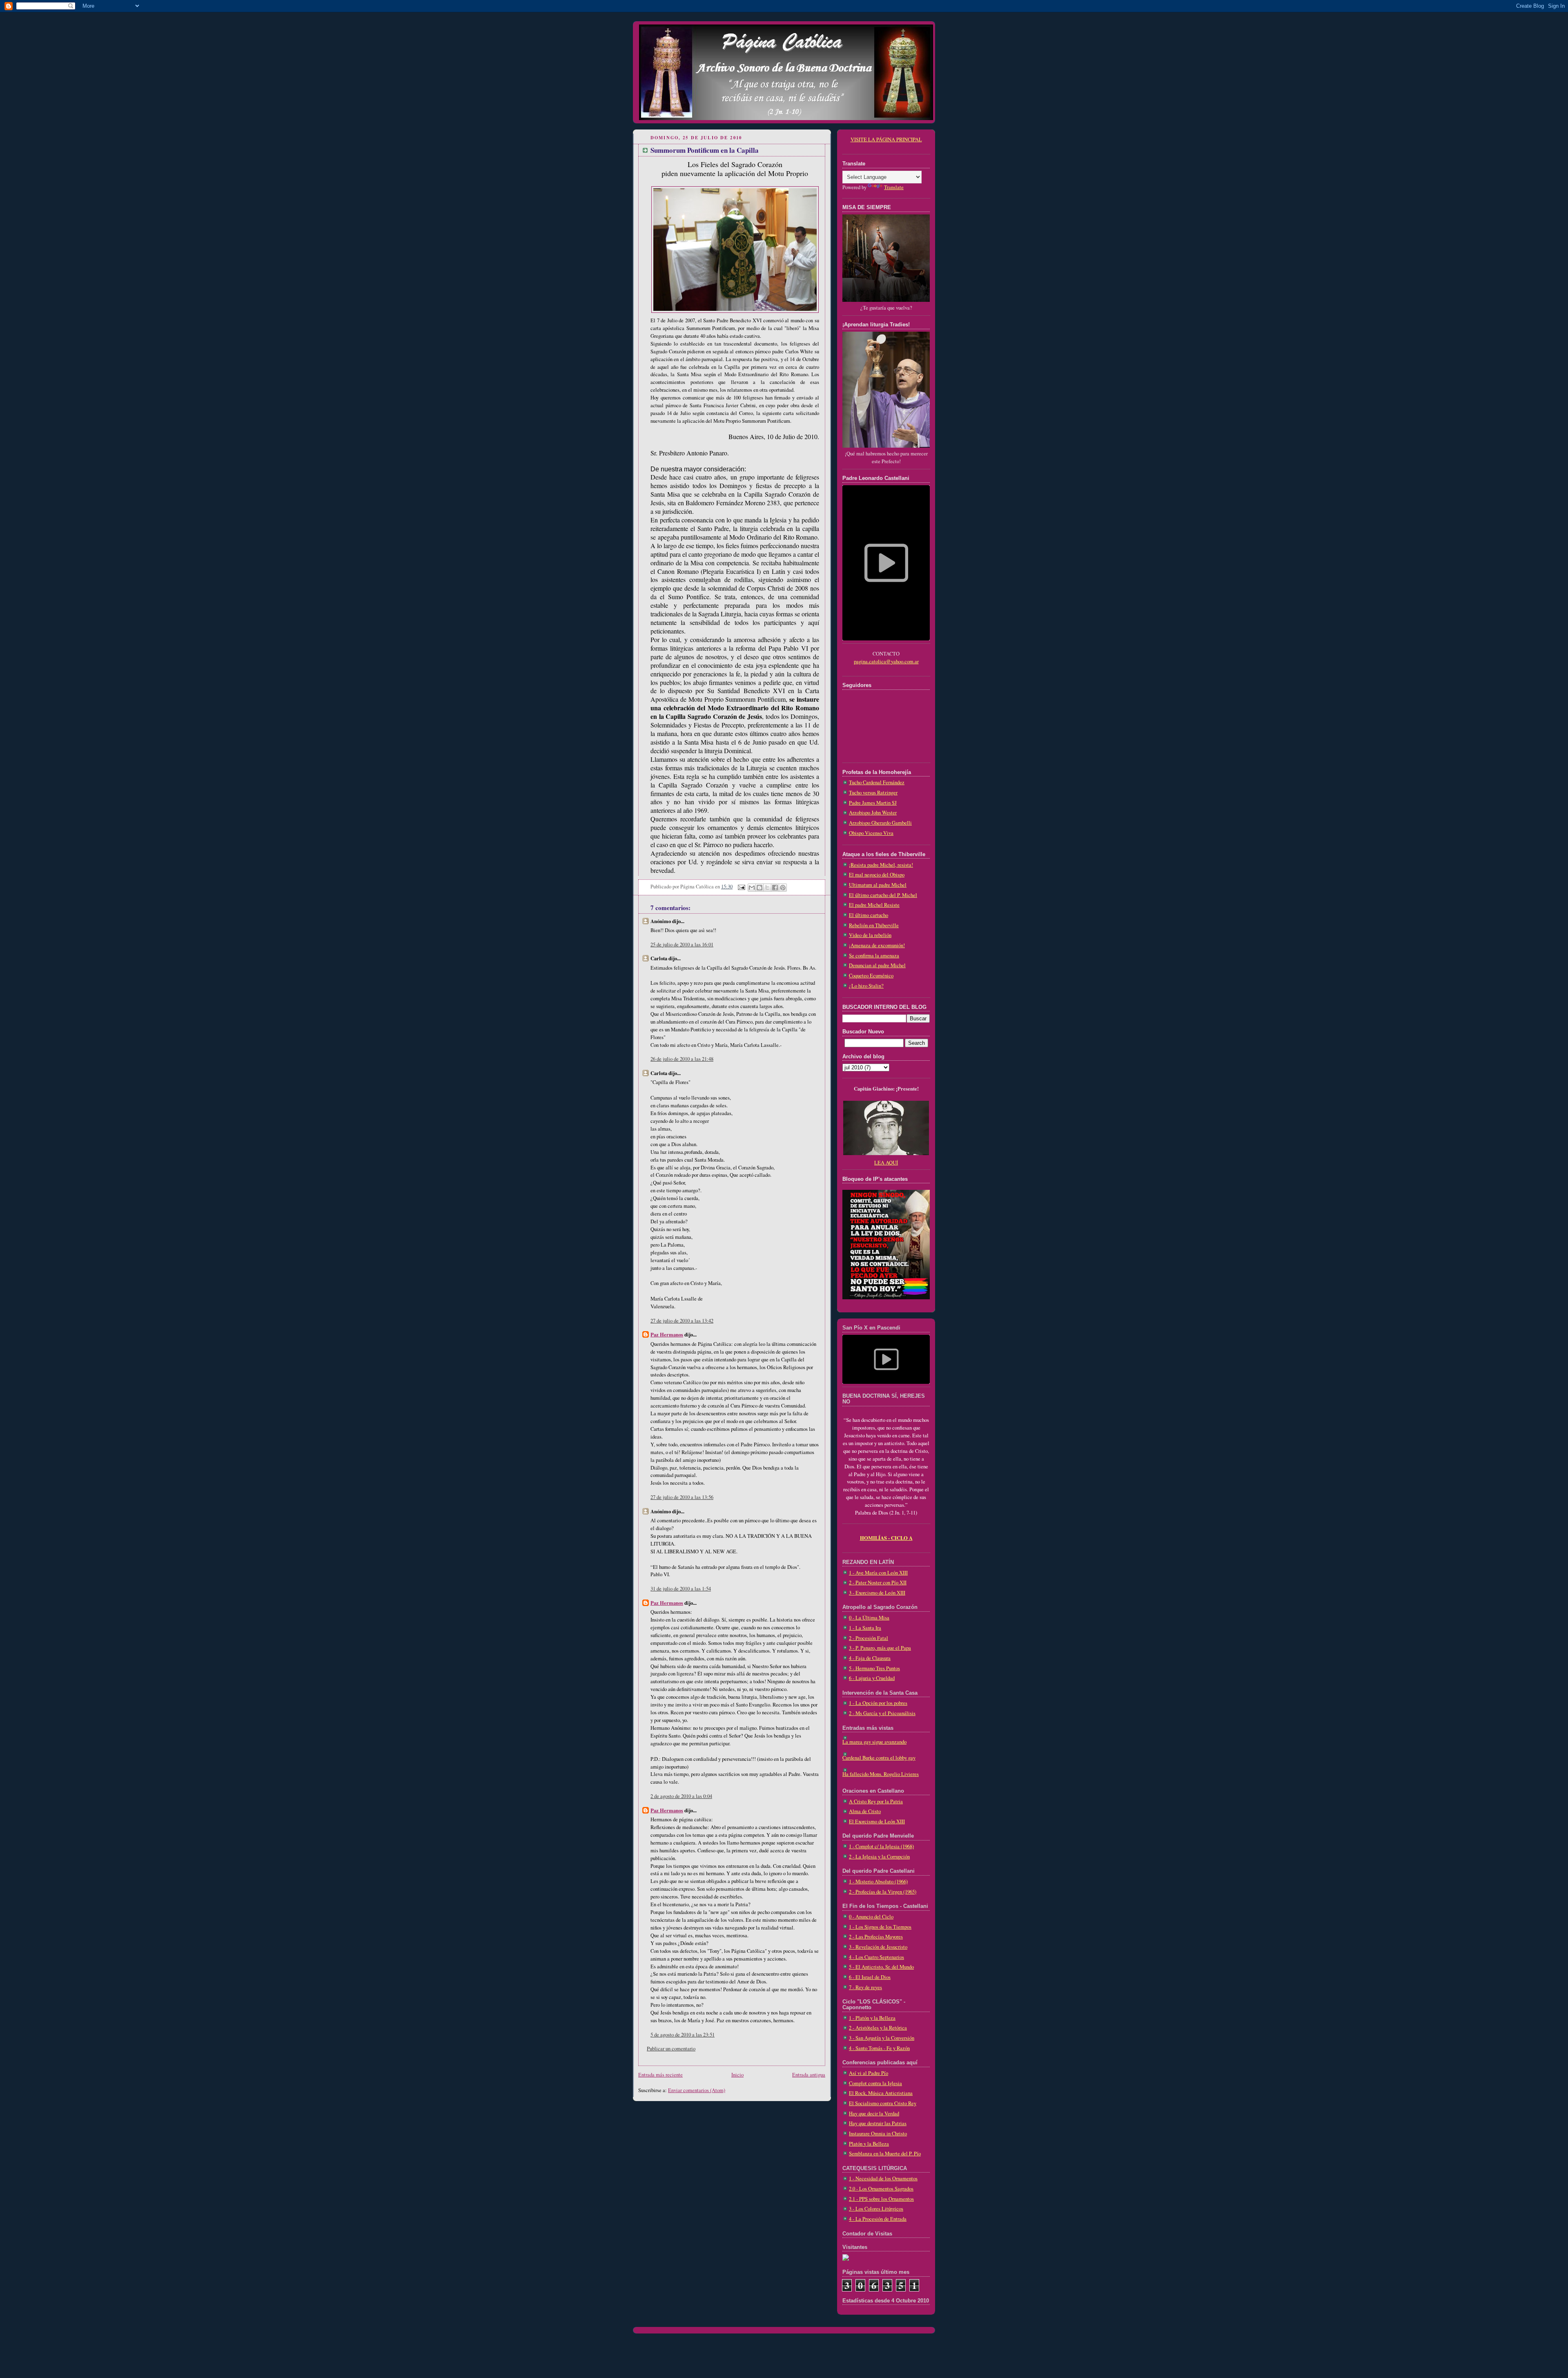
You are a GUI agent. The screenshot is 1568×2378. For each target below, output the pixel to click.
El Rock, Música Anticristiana (881, 2093)
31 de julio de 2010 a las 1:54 (681, 1589)
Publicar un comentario (671, 2049)
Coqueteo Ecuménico (871, 976)
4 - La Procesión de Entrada (878, 2219)
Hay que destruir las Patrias (878, 2123)
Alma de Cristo (865, 1811)
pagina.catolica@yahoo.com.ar (886, 661)
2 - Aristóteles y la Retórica (878, 2028)
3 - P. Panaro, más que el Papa (880, 1648)
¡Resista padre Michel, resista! (881, 865)
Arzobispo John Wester (873, 813)
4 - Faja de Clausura (870, 1658)
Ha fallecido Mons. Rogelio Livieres (881, 1774)
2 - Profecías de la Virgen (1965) (883, 1892)
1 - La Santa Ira (865, 1628)
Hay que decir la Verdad (874, 2114)
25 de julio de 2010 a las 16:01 (682, 945)
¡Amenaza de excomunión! (877, 945)
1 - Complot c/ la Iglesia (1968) (881, 1846)
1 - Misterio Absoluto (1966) (878, 1882)
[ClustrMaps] (846, 2259)
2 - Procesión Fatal (869, 1638)
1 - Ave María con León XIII (878, 1573)
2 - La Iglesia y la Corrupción (879, 1857)
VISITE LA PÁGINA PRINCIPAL (886, 139)
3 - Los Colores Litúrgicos (876, 2209)
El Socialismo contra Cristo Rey (883, 2103)
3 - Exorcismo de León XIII (877, 1593)
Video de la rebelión (870, 935)
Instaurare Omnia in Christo (878, 2134)
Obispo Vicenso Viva (871, 833)
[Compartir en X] (767, 888)
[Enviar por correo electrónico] (752, 888)
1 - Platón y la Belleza (872, 2018)
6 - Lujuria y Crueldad (872, 1678)
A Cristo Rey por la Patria (876, 1801)
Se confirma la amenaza (874, 956)
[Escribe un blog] (759, 888)
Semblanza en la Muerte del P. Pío (885, 2154)
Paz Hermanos (667, 1334)
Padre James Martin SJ (873, 803)
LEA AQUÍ (886, 1163)
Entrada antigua (809, 2075)
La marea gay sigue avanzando (874, 1742)
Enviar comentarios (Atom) (697, 2090)
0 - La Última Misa (869, 1618)
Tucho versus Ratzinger (873, 793)
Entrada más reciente (660, 2075)
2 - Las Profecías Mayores (876, 1937)
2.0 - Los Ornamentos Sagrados (881, 2189)
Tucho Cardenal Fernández (877, 782)
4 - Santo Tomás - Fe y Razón (879, 2048)
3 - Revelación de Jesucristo (878, 1947)
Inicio (737, 2075)
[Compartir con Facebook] (775, 888)
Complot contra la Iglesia (875, 2083)
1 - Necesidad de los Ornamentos (883, 2178)
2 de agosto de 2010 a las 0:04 (681, 1796)
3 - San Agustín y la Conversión (882, 2038)
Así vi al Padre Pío (869, 2073)
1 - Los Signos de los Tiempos (880, 1927)
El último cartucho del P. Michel (883, 895)
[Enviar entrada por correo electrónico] (741, 887)
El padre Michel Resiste (874, 905)
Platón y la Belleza (869, 2144)
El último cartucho (869, 915)
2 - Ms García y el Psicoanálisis (882, 1713)
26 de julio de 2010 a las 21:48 (682, 1059)
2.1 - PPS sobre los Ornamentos (881, 2199)
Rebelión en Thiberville (874, 925)
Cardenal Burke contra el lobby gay (879, 1758)
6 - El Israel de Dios (870, 1977)
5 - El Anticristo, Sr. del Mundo (881, 1967)
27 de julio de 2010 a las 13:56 (682, 1497)
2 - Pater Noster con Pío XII (878, 1583)
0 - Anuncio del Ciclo (871, 1917)
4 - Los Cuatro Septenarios (876, 1957)
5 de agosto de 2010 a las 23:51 (683, 2035)
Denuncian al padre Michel (877, 965)
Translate (894, 187)
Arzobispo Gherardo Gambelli (880, 823)
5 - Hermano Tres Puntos (874, 1668)
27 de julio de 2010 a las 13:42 (682, 1321)
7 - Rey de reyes (865, 1987)
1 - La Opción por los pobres (878, 1703)
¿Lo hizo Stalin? (866, 986)
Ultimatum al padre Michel (878, 885)
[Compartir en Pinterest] (783, 888)
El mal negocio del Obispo (877, 875)
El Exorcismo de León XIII (877, 1821)
